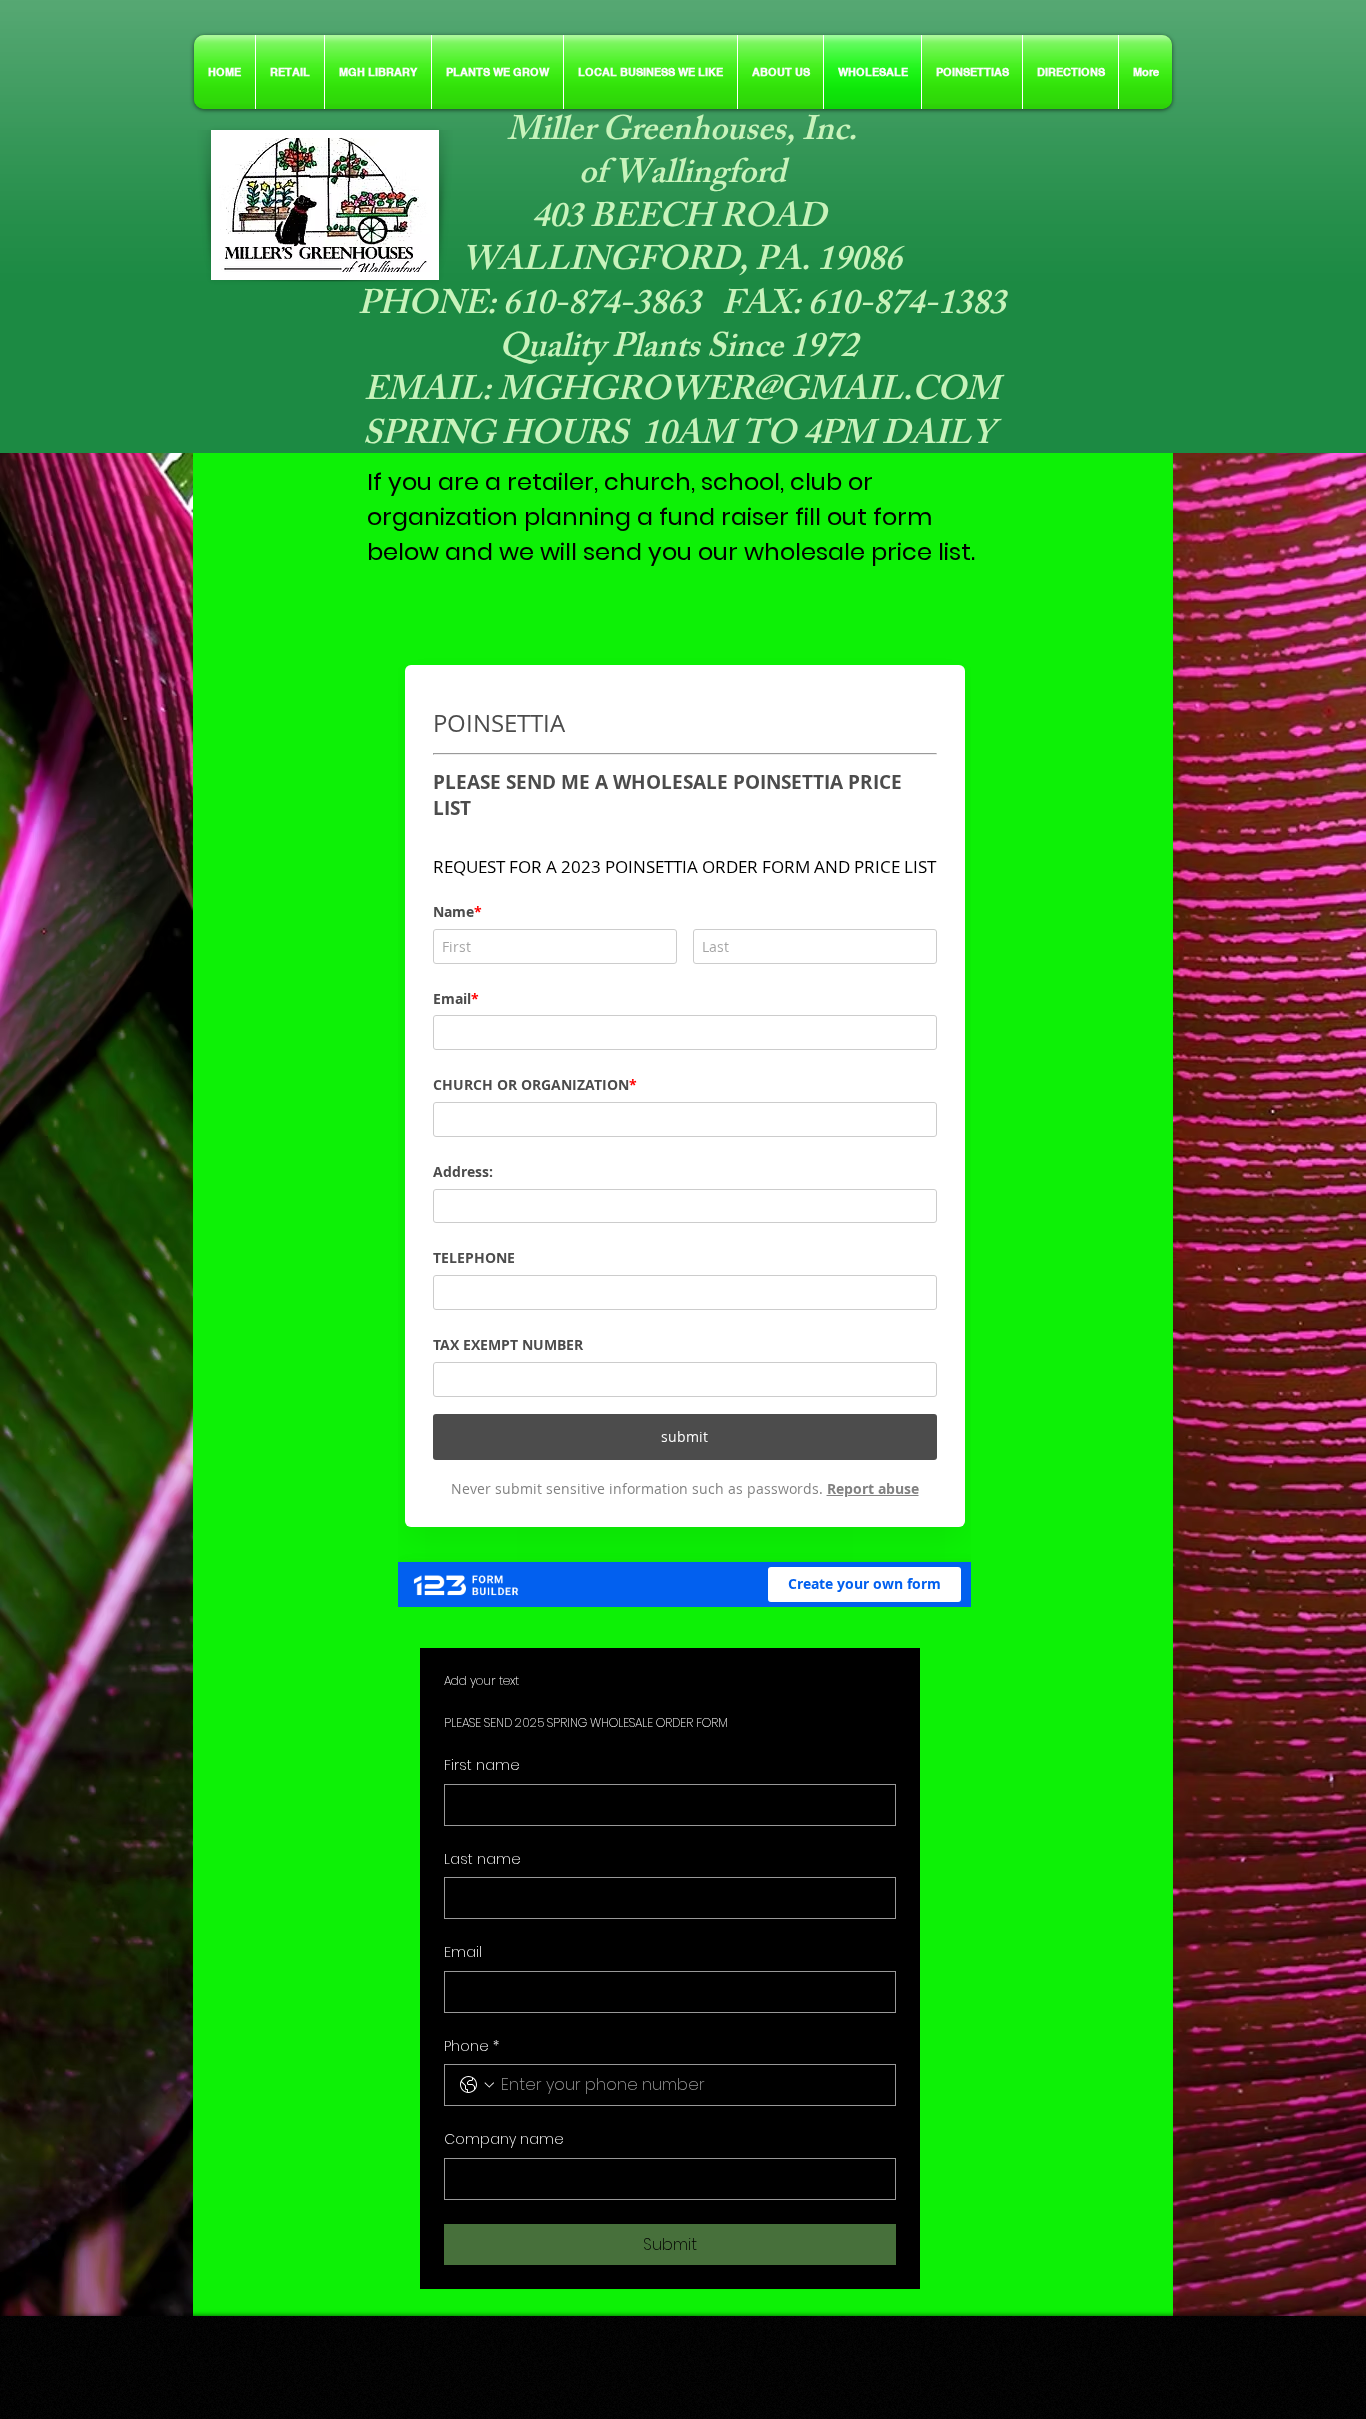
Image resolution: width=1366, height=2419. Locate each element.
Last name (482, 1859)
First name (482, 1765)
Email (463, 1952)
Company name (504, 2139)
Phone (471, 2046)
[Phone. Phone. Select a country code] (477, 2085)
